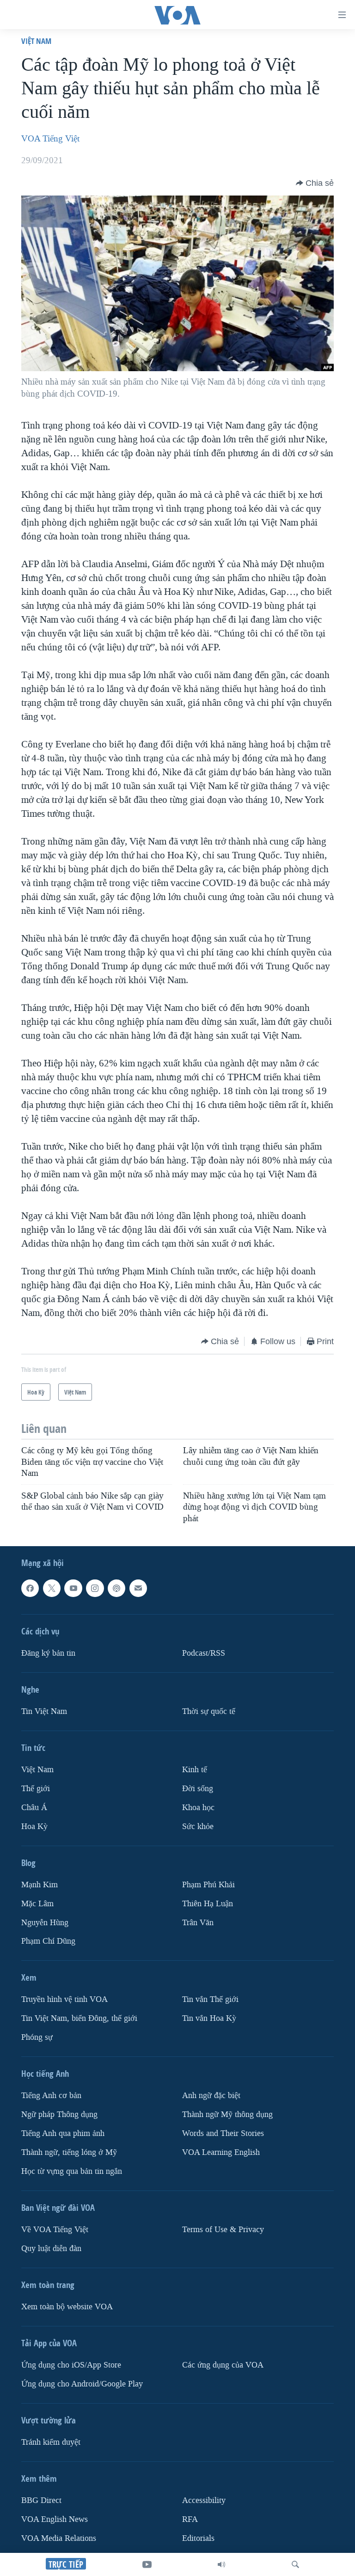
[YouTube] (147, 2564)
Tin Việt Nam (44, 1711)
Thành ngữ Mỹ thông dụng (227, 2114)
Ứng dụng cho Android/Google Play (82, 2384)
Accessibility (204, 2500)
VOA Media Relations (59, 2538)
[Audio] (221, 2564)
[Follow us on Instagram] (95, 1588)
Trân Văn (198, 1922)
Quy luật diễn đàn (51, 2249)
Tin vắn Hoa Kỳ (209, 2018)
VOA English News (55, 2519)
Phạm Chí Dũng (48, 1941)
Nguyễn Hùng (45, 1922)
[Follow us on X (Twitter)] (52, 1588)
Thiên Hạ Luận (208, 1904)
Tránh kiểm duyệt (51, 2442)
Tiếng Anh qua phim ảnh (63, 2133)
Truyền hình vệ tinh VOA (64, 1999)
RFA (190, 2519)
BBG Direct (41, 2500)
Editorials (198, 2538)
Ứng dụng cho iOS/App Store (71, 2365)
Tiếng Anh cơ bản (51, 2096)
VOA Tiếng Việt (50, 139)
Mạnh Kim (40, 1885)
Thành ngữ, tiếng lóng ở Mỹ (69, 2152)
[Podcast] (116, 1588)
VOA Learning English (221, 2152)
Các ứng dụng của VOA (223, 2365)
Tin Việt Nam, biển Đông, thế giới (79, 2018)
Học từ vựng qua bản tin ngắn (72, 2171)
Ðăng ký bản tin (48, 1653)
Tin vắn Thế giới (210, 1999)
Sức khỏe (198, 1826)
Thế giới (36, 1789)
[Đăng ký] (138, 1588)
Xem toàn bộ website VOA (67, 2307)
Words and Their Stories (223, 2133)
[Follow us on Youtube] (73, 1588)
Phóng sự (37, 2037)
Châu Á (34, 1808)
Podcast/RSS (204, 1653)
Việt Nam (36, 41)
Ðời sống (198, 1789)
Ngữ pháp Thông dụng (59, 2114)
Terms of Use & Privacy (223, 2230)
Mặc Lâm (37, 1904)
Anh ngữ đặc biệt (211, 2096)
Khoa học (198, 1808)
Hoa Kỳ (34, 1826)
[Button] (315, 183)
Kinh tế (195, 1770)
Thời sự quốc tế (209, 1711)
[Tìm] (295, 2564)
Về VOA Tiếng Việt (55, 2230)
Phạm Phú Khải (208, 1885)
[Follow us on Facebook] (30, 1588)
